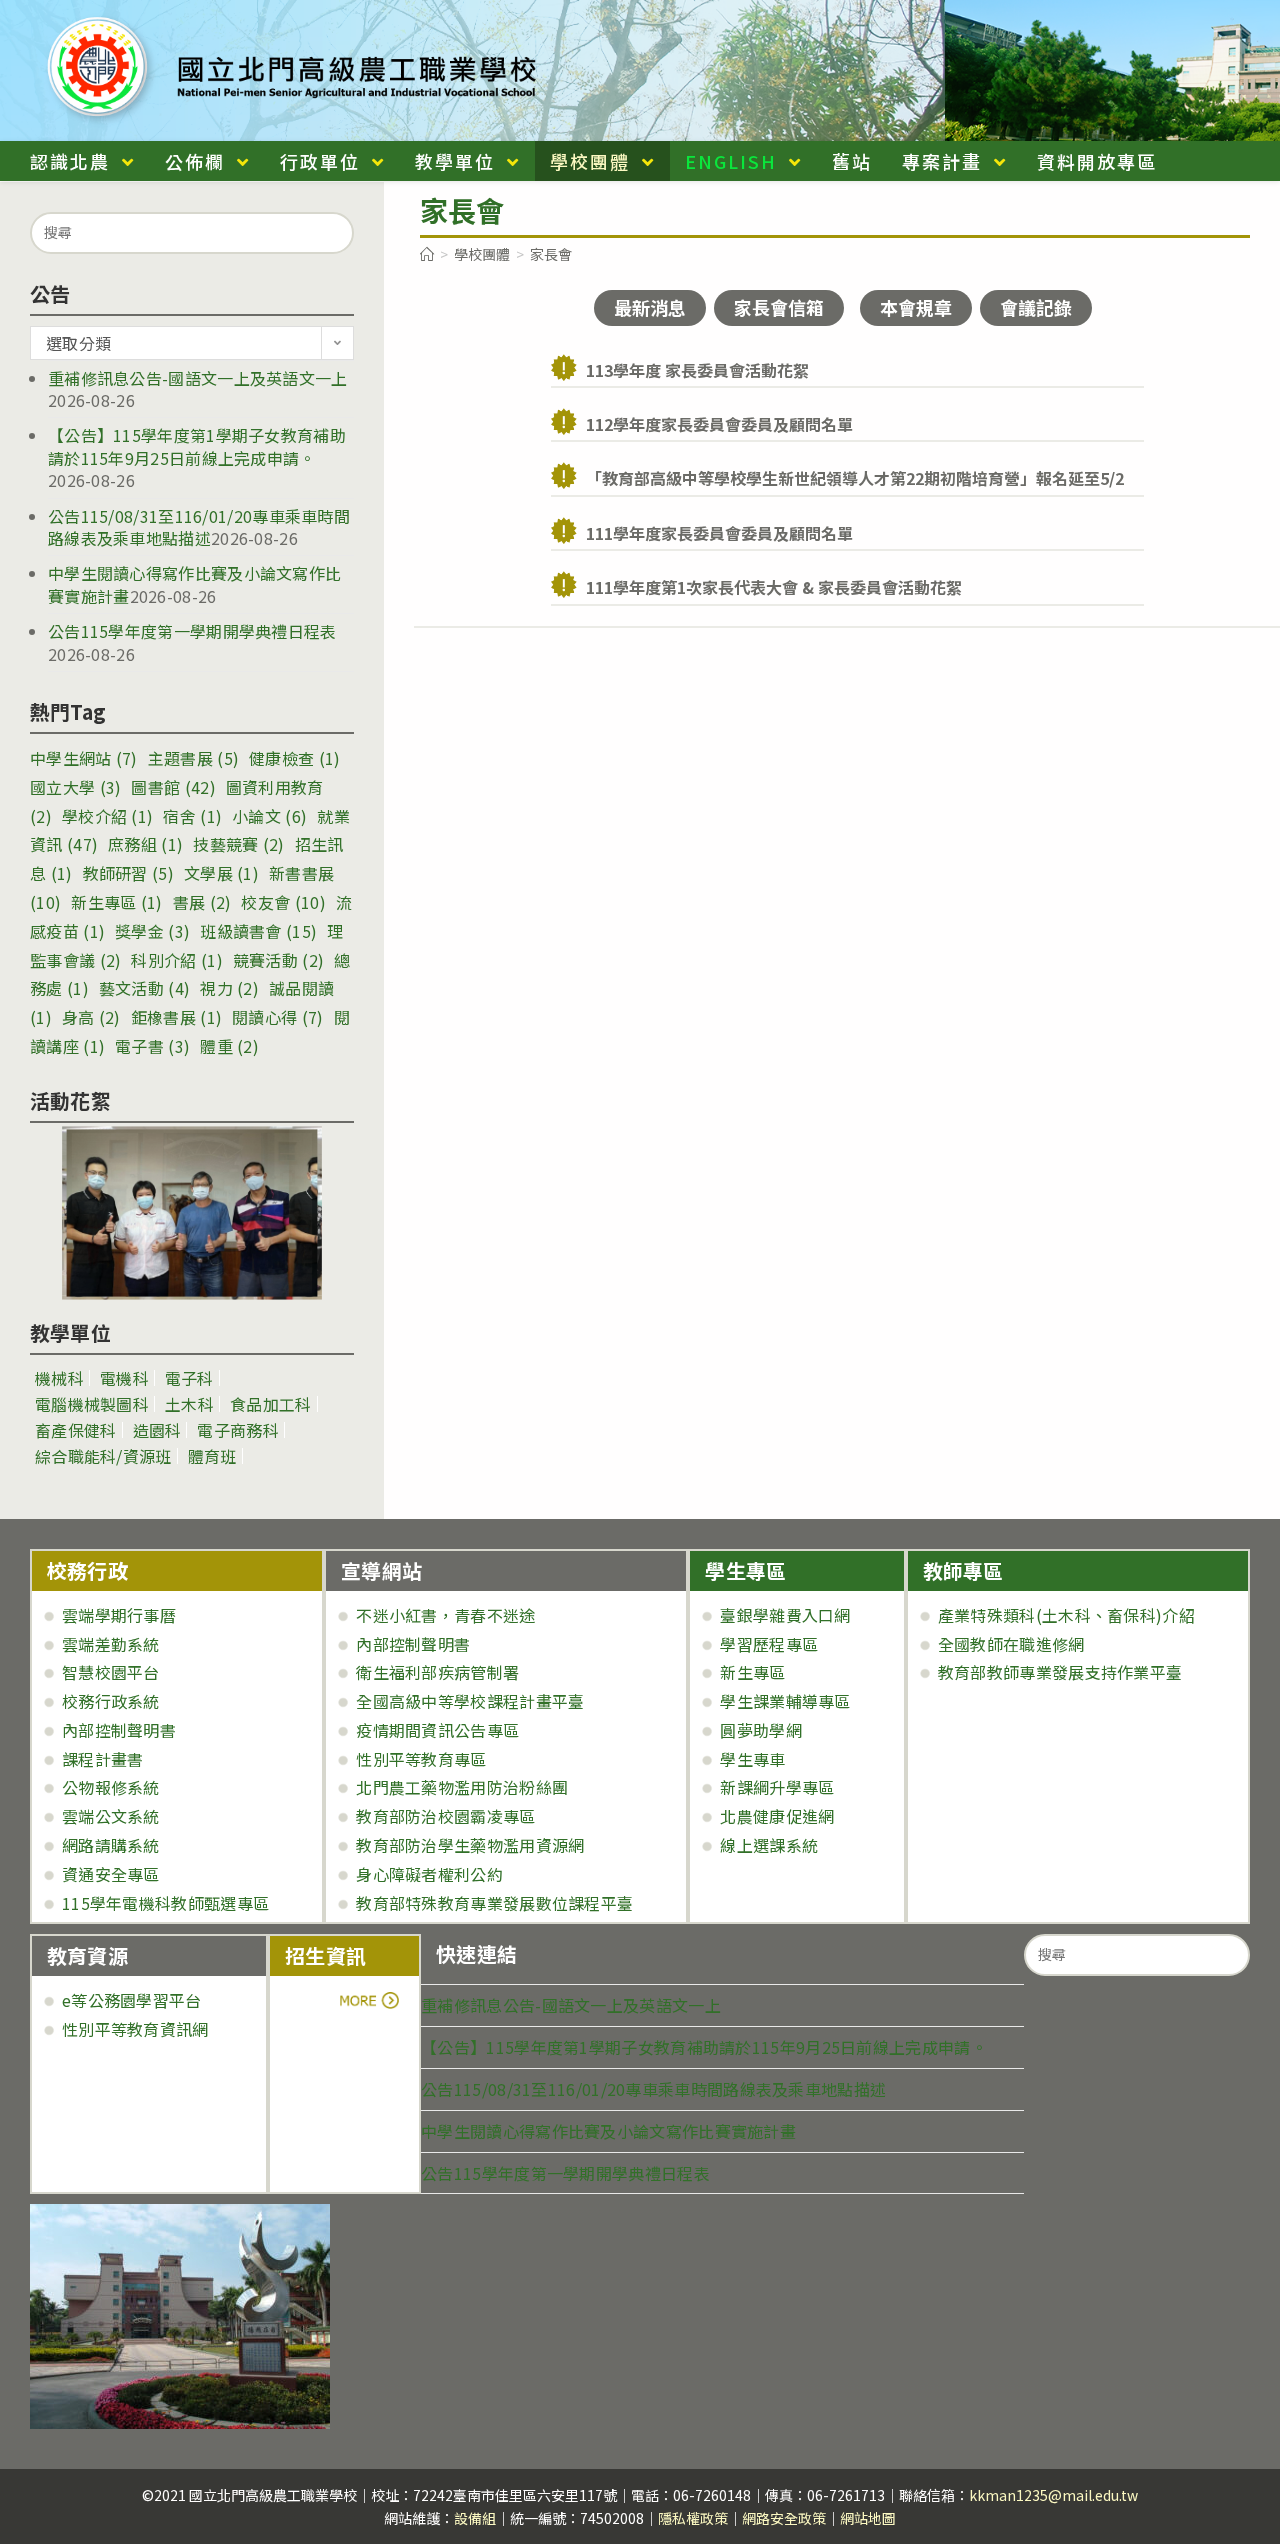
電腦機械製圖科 (92, 1404)
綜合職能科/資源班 (103, 1456)
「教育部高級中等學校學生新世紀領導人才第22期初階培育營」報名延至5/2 (855, 478)
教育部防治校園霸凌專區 (445, 1816)
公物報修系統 (111, 1787)
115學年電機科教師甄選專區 (165, 1903)
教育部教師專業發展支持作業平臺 (1060, 1672)
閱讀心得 (277, 1017)
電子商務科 (238, 1430)
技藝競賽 (238, 844)
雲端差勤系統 (111, 1644)
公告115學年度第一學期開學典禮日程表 (192, 631)
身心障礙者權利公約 (429, 1874)
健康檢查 (294, 758)
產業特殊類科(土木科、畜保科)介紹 (1066, 1615)
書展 (202, 902)
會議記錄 (1036, 307)
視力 (229, 988)
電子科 (189, 1378)
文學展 (221, 873)
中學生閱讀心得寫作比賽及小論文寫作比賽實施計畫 (608, 2131)
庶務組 (145, 844)
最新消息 (650, 307)
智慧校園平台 (111, 1672)
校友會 (283, 902)
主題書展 (193, 758)
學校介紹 (107, 816)
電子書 (152, 1046)
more (340, 2000)
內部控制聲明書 (119, 1730)
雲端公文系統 (111, 1816)
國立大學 (75, 787)
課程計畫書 (103, 1759)
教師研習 (128, 873)
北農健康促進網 (777, 1816)
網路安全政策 (784, 2518)
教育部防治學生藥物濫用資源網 (470, 1845)
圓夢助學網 (761, 1730)
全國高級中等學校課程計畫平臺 (470, 1701)
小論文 (269, 816)
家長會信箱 (779, 307)
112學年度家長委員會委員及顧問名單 (719, 424)
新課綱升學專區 (777, 1787)
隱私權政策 (693, 2518)
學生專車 (752, 1759)
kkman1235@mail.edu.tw (1053, 2495)
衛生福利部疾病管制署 (437, 1672)
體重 (229, 1046)
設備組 (475, 2518)
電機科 (124, 1378)
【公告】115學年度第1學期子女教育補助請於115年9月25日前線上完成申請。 (197, 446)
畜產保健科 (76, 1430)
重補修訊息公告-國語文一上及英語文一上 (198, 378)
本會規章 (916, 307)
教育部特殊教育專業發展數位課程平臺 (494, 1903)
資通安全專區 (111, 1874)
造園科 (157, 1430)
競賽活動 (278, 960)
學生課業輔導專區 (785, 1701)
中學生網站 (84, 758)
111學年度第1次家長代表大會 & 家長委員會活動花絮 (774, 587)
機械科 (59, 1378)
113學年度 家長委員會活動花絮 (697, 370)
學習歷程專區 (769, 1644)
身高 (91, 1017)
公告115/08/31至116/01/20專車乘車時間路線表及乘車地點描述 (199, 527)
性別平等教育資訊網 (135, 2029)
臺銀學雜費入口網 (785, 1615)
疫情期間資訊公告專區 (437, 1730)
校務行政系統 (111, 1701)
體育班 (212, 1456)
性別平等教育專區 (421, 1759)
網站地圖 (868, 2518)
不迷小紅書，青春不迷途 (445, 1615)
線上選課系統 (769, 1845)
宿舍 (192, 816)
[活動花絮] (192, 1213)
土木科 (189, 1404)
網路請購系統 (111, 1845)
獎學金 (152, 931)
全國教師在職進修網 (1011, 1644)
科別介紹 (176, 960)
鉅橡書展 (176, 1017)
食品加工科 (271, 1404)
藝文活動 (144, 988)
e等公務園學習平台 (132, 2000)
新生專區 (116, 902)
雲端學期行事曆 (119, 1615)
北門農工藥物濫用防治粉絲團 (462, 1787)
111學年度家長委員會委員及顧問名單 (719, 533)
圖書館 (173, 787)
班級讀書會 (258, 931)
